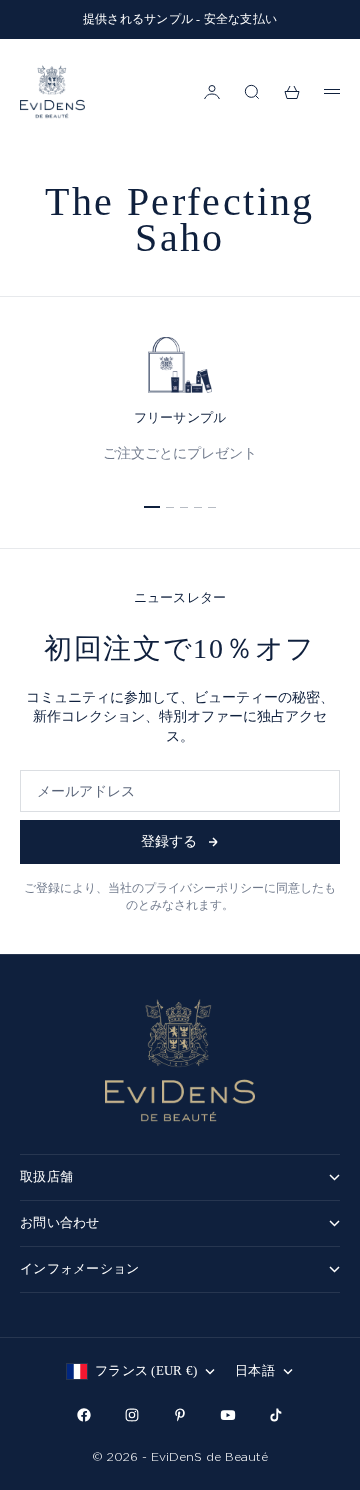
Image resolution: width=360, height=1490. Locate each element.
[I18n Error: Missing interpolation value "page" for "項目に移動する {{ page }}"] (152, 507)
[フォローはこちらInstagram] (132, 1415)
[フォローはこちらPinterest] (180, 1415)
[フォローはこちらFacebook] (84, 1415)
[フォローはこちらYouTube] (228, 1415)
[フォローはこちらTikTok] (276, 1415)
